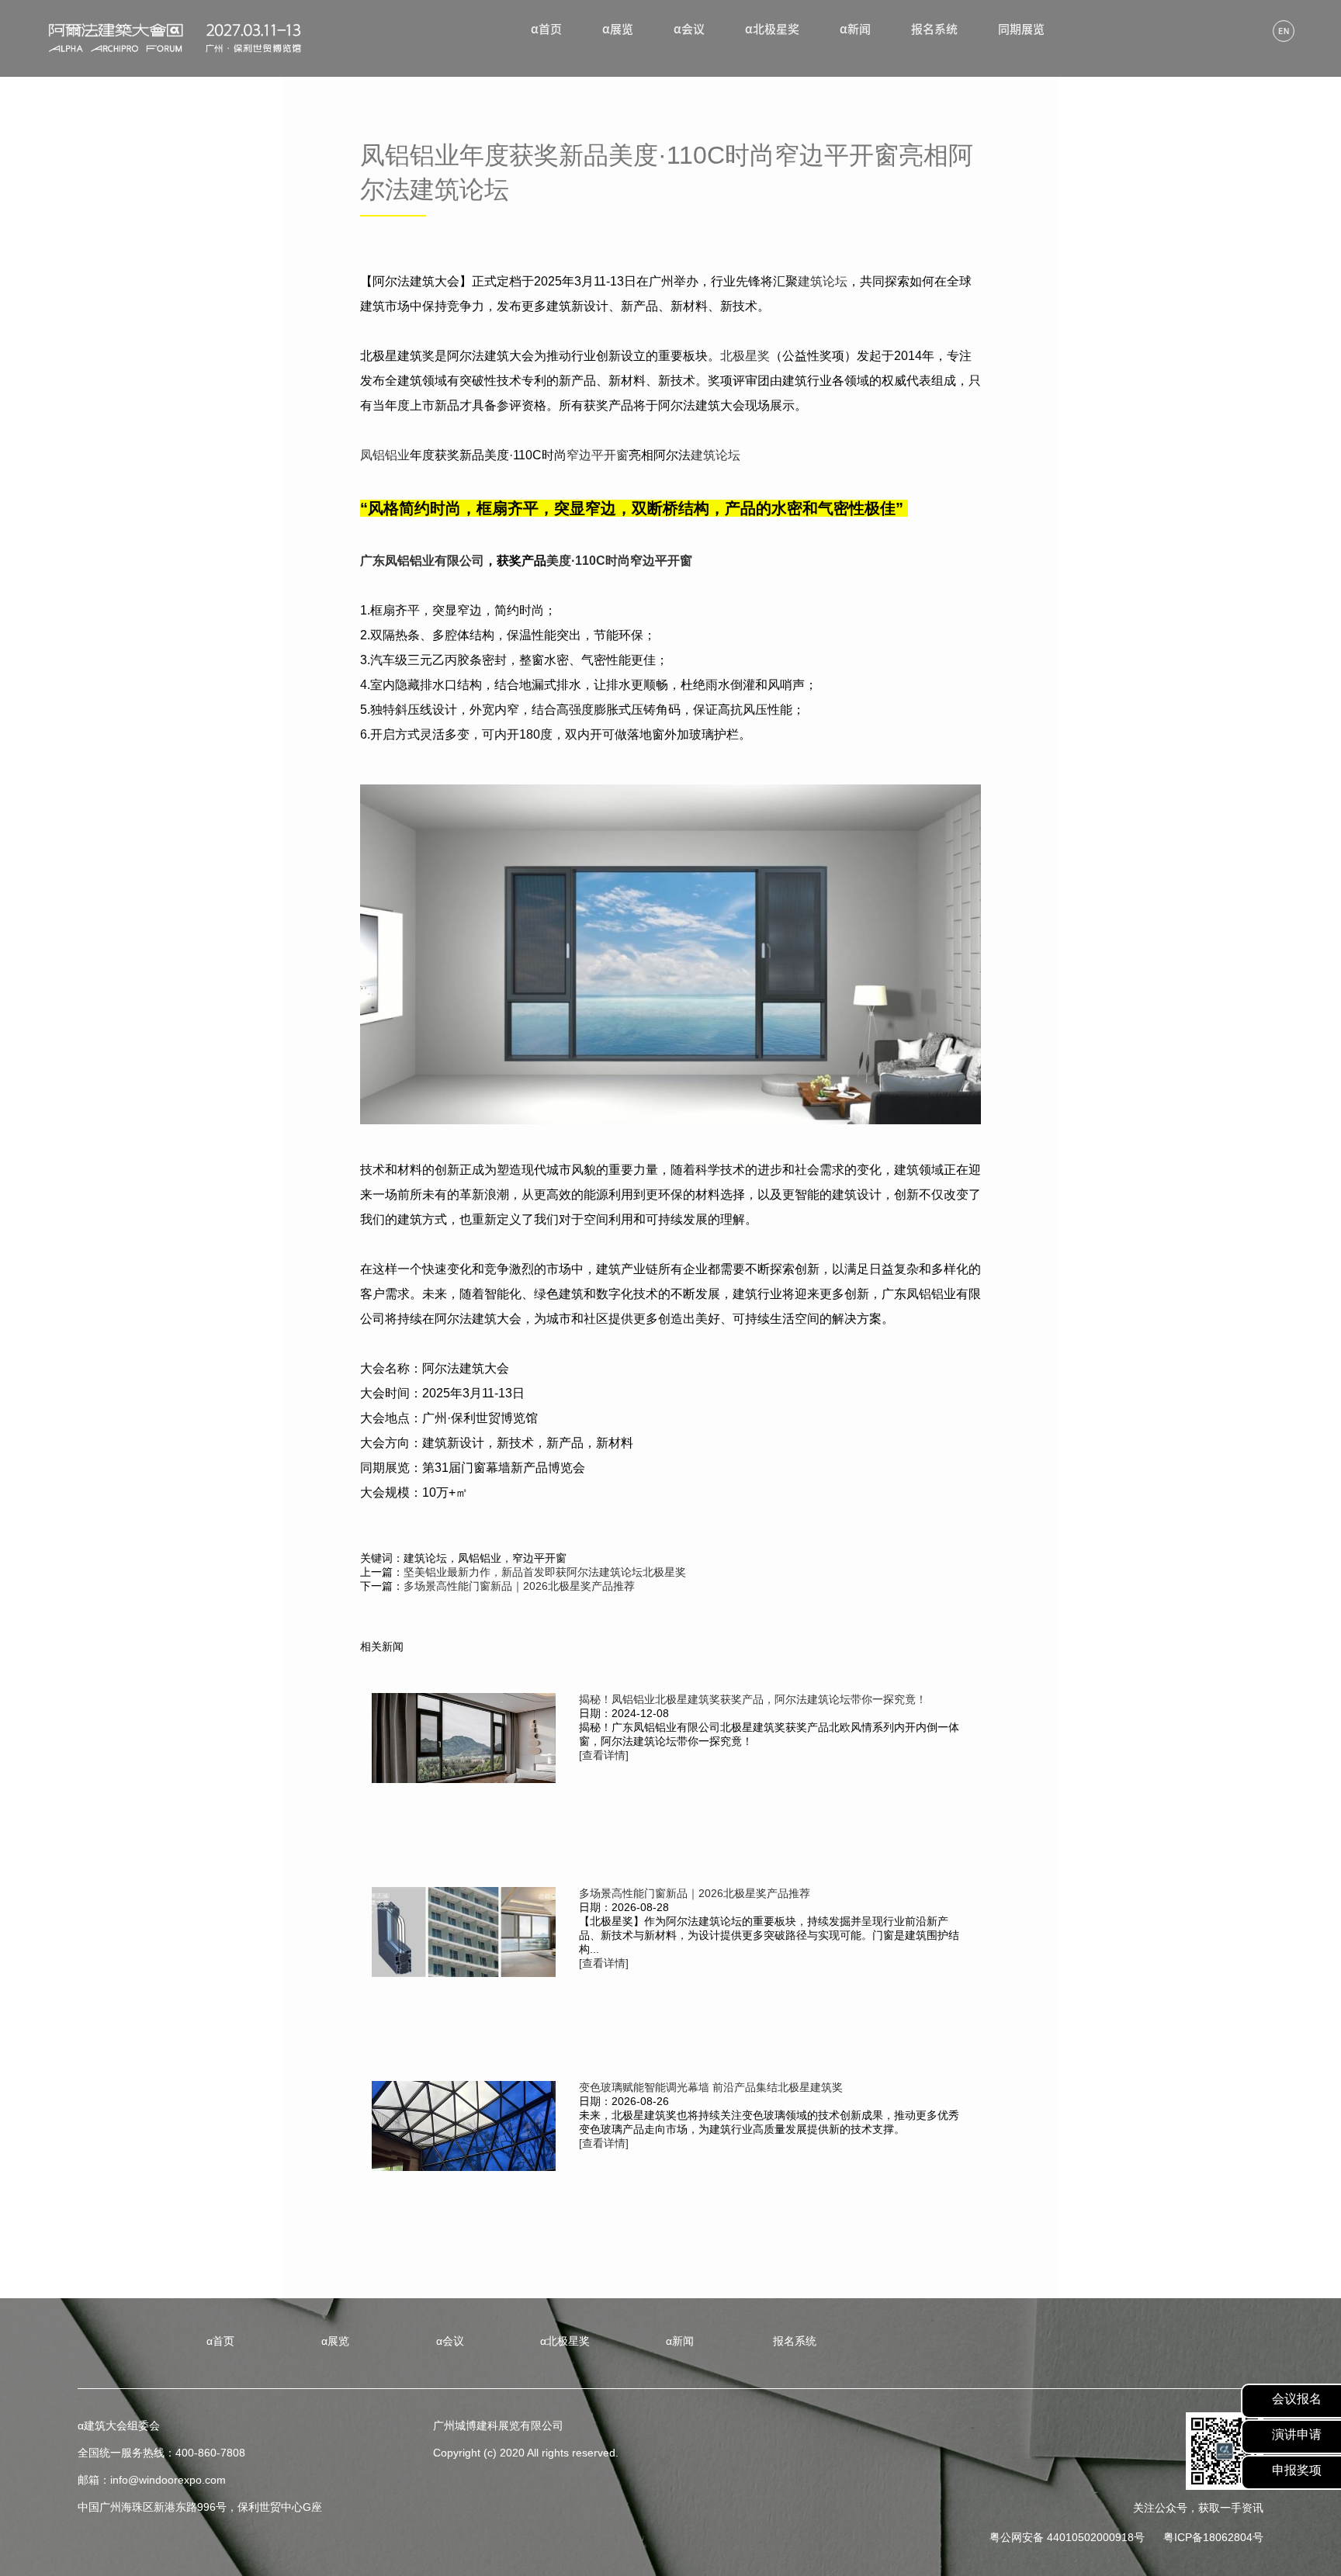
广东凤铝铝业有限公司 (422, 561)
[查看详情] (604, 1755)
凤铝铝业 (385, 455)
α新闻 (855, 29)
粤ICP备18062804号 (1213, 2537)
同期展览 (1021, 29)
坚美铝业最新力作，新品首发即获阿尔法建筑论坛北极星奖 (545, 1572)
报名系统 (934, 29)
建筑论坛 (823, 281)
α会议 (689, 29)
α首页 (546, 29)
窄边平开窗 (598, 455)
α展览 (618, 29)
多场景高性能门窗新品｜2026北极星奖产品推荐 (519, 1586)
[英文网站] (1284, 32)
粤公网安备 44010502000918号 (1067, 2537)
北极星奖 (745, 356)
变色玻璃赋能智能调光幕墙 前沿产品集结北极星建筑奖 (711, 2087)
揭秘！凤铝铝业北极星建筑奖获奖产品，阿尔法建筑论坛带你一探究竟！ (753, 1699)
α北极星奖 (772, 29)
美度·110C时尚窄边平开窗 (619, 561)
